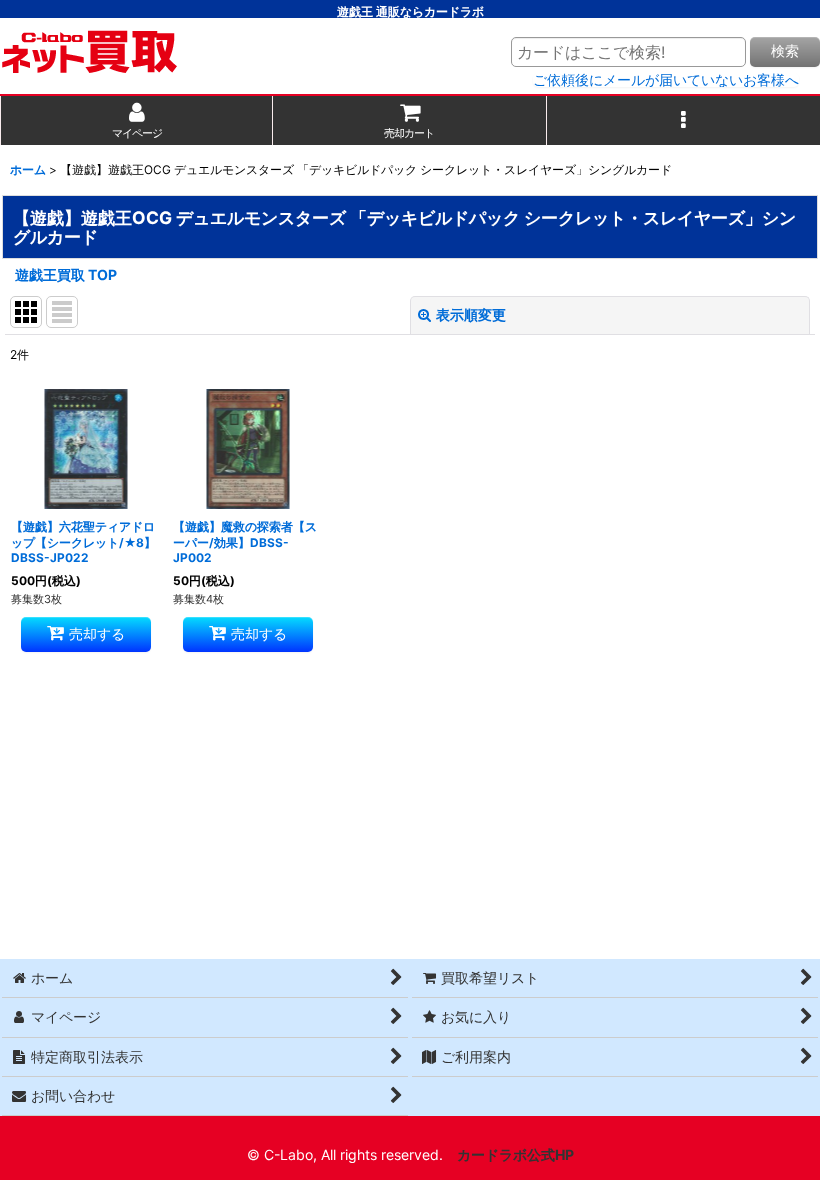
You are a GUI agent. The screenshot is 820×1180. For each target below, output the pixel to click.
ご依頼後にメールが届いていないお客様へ (666, 80)
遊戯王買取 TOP (66, 274)
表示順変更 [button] (471, 314)
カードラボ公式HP (515, 1154)
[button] (683, 120)
